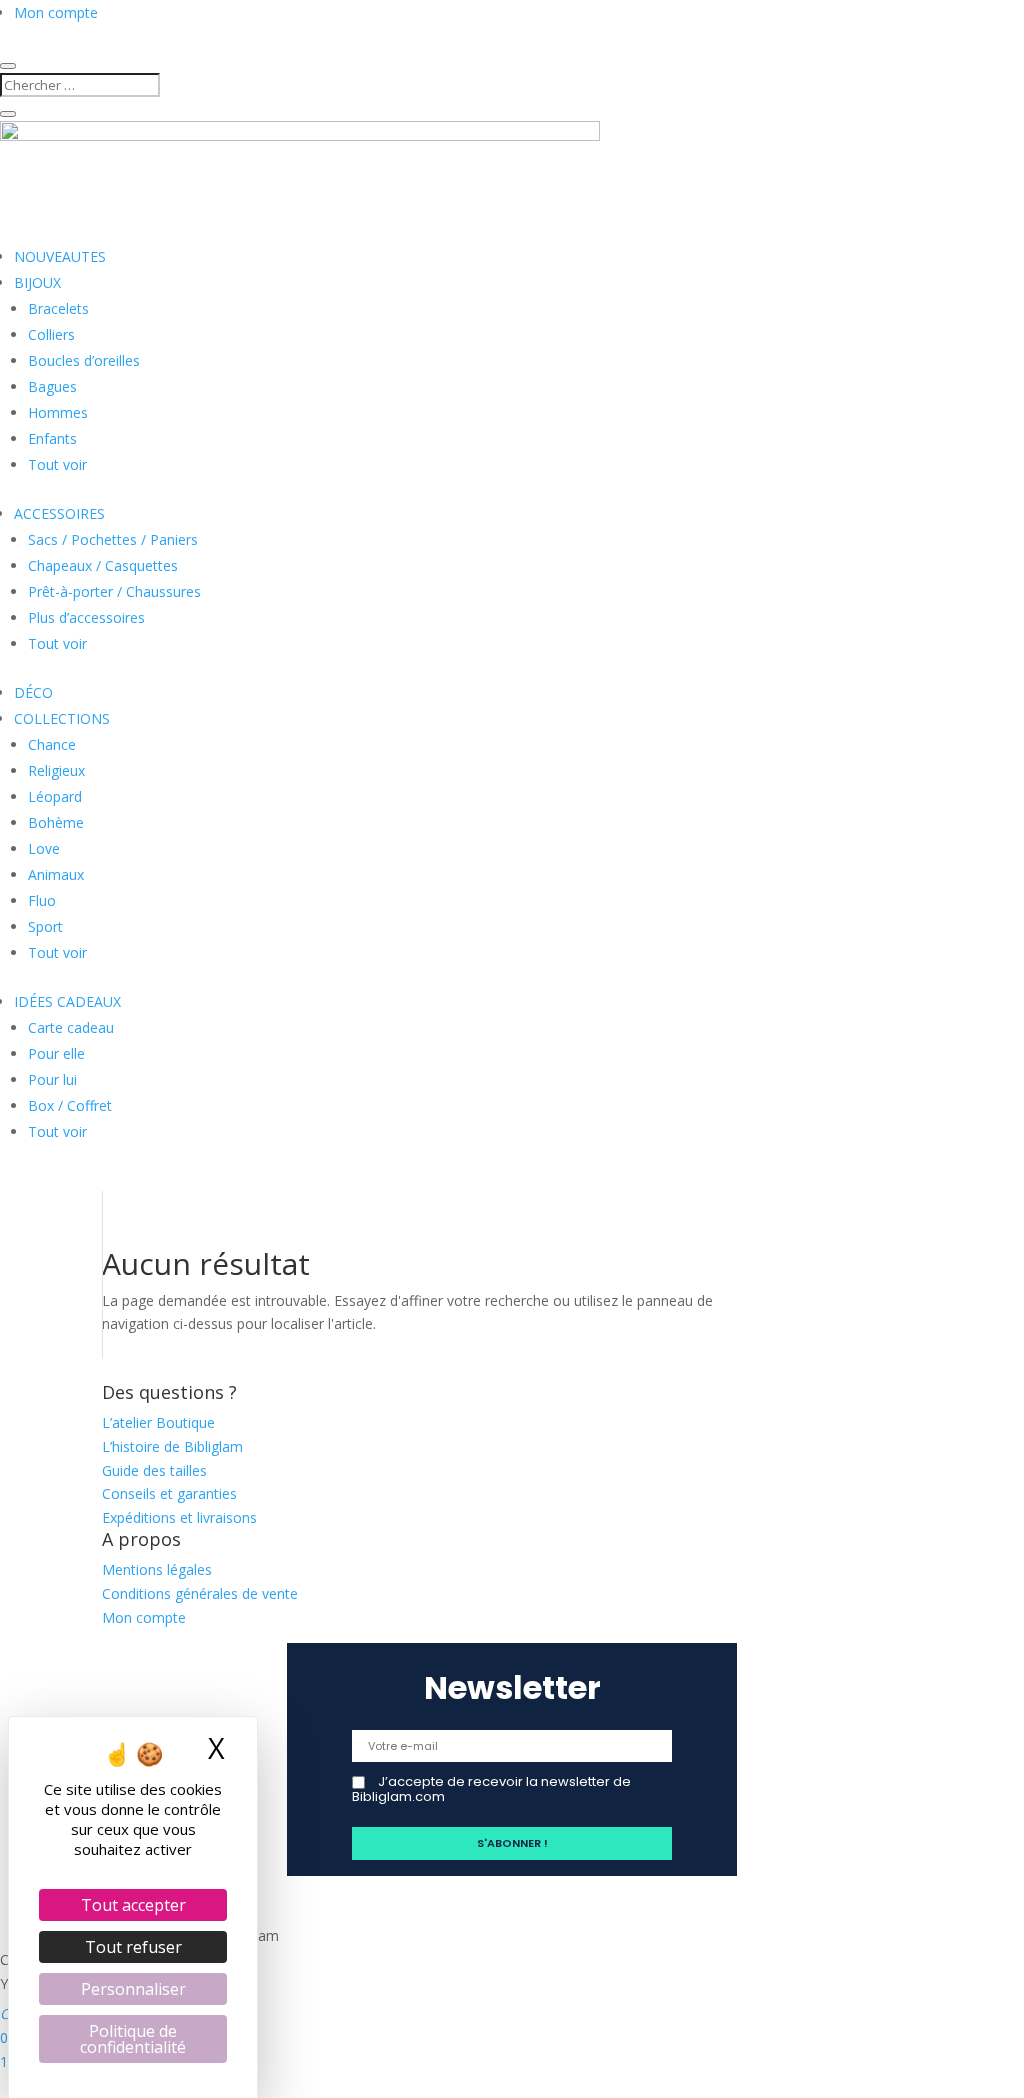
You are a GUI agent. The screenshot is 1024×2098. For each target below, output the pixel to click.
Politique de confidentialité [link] (133, 2039)
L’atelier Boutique (158, 1422)
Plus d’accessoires (86, 617)
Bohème (56, 822)
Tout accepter (133, 1905)
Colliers (51, 334)
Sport (45, 926)
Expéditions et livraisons (179, 1517)
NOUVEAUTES (60, 256)
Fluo (42, 900)
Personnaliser (133, 1989)
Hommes (58, 412)
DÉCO (33, 692)
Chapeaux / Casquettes (103, 565)
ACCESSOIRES (59, 513)
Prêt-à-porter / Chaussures (114, 591)
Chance (52, 744)
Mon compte (56, 12)
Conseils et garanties (169, 1493)
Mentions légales (157, 1569)
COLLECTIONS (62, 718)
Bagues (52, 386)
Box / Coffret (70, 1105)
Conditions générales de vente (200, 1593)
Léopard (55, 796)
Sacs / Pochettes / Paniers (113, 539)
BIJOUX (37, 282)
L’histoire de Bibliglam (172, 1446)
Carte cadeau (71, 1027)
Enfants (52, 438)
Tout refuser (133, 1947)
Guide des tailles (154, 1470)
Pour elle (56, 1053)
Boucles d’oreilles (84, 360)
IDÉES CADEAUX (67, 1001)
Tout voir (57, 464)
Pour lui (52, 1079)
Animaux (56, 874)
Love (44, 848)
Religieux (56, 770)
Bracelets (58, 308)
